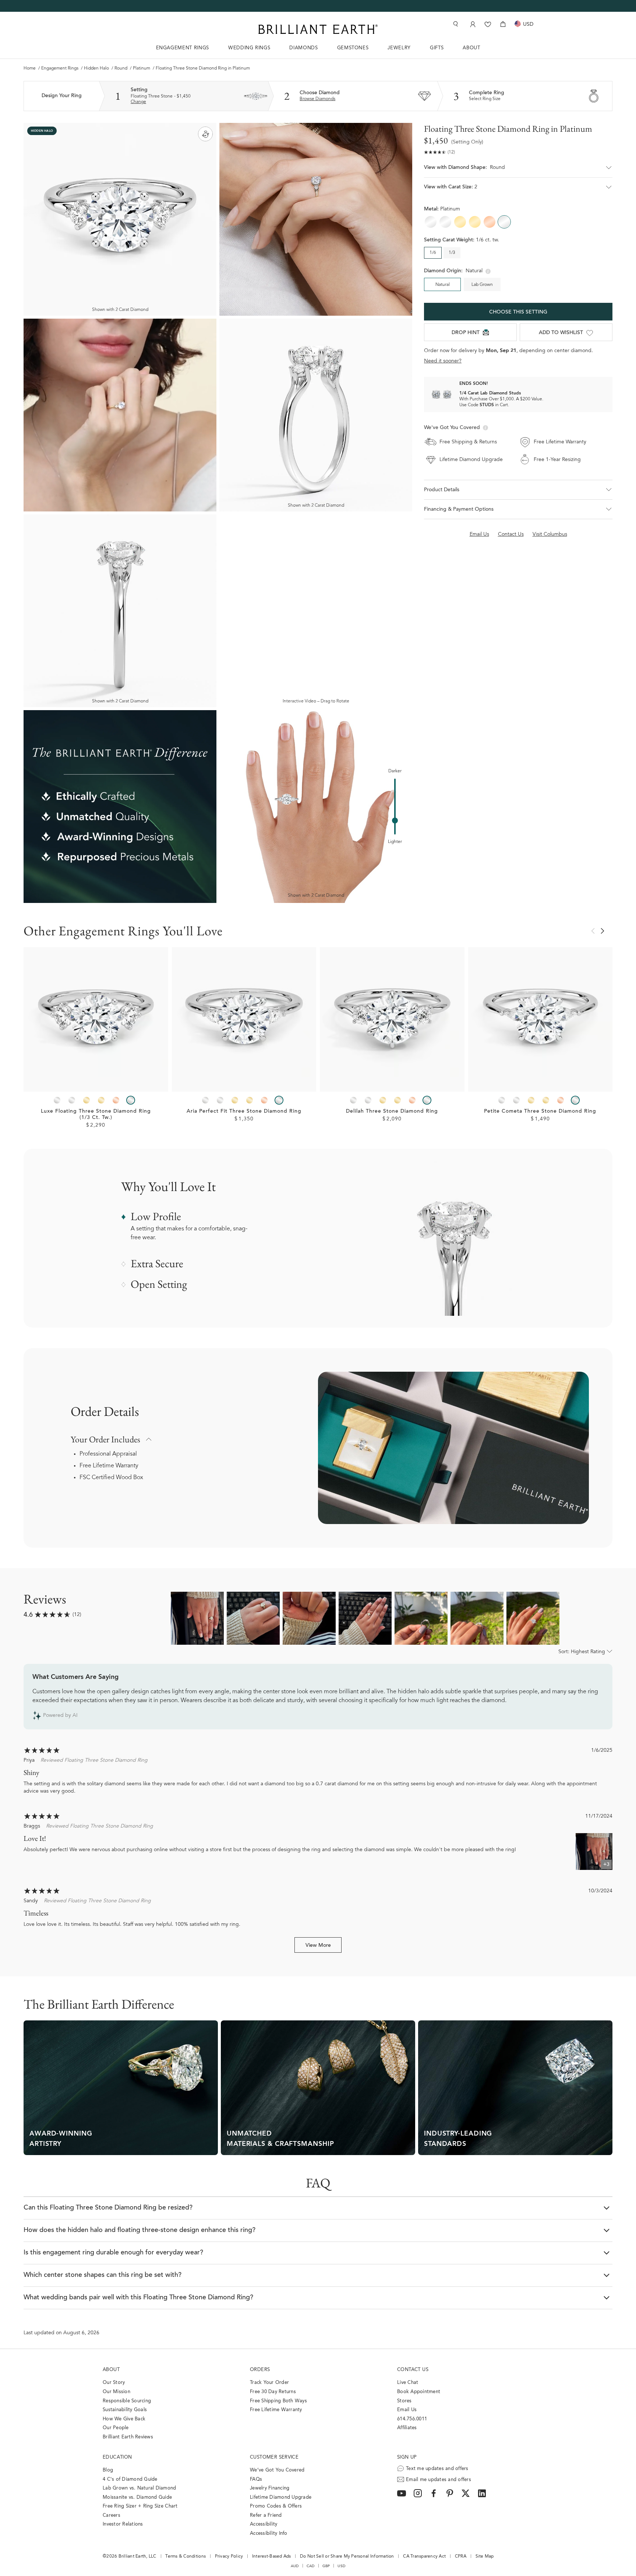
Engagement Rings (60, 68)
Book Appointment (419, 2392)
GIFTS (437, 48)
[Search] (455, 24)
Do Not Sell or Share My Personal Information (347, 2556)
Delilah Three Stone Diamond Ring (392, 1112)
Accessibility (264, 2524)
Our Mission (116, 2392)
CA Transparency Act (424, 2556)
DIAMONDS (303, 48)
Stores (404, 2401)
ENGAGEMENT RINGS (183, 48)
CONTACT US (413, 2370)
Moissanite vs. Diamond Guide (137, 2497)
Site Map (485, 2556)
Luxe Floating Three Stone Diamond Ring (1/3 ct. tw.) (96, 1115)
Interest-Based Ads (272, 2556)
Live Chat (408, 2383)
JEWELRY (399, 48)
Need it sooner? (443, 361)
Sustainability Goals (125, 2410)
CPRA (461, 2556)
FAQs (256, 2479)
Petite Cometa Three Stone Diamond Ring (540, 1112)
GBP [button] (326, 2566)
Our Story (114, 2383)
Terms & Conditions (185, 2556)
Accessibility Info (269, 2534)
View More (318, 1946)
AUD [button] (295, 2566)
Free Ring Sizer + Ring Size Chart (140, 2506)
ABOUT (471, 48)
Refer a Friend (266, 2515)
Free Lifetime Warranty (109, 1466)
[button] (518, 171)
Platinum (142, 68)
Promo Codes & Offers (276, 2506)
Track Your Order (269, 2383)
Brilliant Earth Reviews (128, 2437)
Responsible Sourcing (127, 2401)
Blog (108, 2470)
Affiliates (407, 2428)
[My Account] (472, 24)
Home (30, 68)
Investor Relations (123, 2524)
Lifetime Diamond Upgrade (281, 2497)
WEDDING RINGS (249, 48)
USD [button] (341, 2566)
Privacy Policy (229, 2556)
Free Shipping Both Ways (278, 2401)
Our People (116, 2428)
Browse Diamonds (317, 99)
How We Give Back (124, 2419)
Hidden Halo (96, 68)
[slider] (395, 821)
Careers (112, 2515)
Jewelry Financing (270, 2488)
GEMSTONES (353, 48)
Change (138, 102)
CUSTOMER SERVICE (274, 2457)
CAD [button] (311, 2566)
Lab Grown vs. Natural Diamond (139, 2488)
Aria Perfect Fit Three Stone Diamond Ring (244, 1112)
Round (121, 68)
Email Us (407, 2410)
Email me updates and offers (439, 2480)
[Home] (318, 29)
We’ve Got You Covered (277, 2470)
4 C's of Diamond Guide (130, 2479)
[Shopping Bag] (503, 24)
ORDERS (260, 2370)
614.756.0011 (412, 2419)
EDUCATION (117, 2457)
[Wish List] (488, 24)
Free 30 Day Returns (273, 2392)
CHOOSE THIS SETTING (518, 312)
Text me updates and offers (437, 2469)
